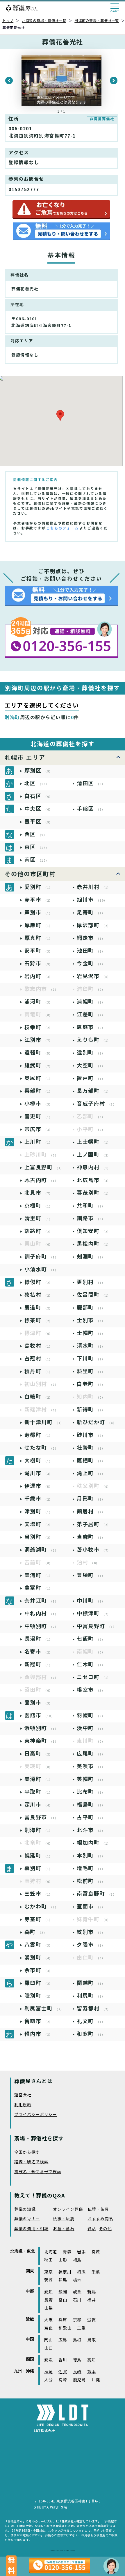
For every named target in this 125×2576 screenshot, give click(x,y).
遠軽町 (39, 1053)
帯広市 (39, 1129)
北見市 (39, 1193)
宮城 (96, 2252)
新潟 (91, 2292)
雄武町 (39, 1065)
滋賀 (91, 2320)
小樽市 (39, 1104)
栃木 (77, 2280)
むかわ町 (41, 1907)
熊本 (91, 2372)
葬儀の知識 (25, 2209)
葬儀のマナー (27, 2219)
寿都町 (39, 1435)
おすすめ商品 (100, 2219)
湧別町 (39, 1957)
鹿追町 (39, 1308)
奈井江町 (41, 1601)
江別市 (39, 1040)
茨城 (48, 2280)
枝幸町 (39, 1027)
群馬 (63, 2280)
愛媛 (48, 2360)
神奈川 (65, 2272)
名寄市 (39, 1652)
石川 (77, 2300)
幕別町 (39, 1868)
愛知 (48, 2292)
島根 (77, 2340)
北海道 (51, 2252)
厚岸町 (39, 925)
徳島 (77, 2360)
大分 (48, 2380)
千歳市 (39, 1499)
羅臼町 (39, 1983)
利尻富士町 (44, 2008)
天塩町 (39, 1524)
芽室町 (39, 1919)
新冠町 (39, 1664)
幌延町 (39, 1856)
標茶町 (39, 1320)
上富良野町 (44, 1167)
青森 (67, 2252)
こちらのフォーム (63, 528)
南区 (37, 860)
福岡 (48, 2372)
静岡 (63, 2292)
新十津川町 (44, 1422)
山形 (63, 2260)
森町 (36, 1932)
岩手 (81, 2252)
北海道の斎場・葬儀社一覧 (44, 21)
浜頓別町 (41, 1728)
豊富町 (39, 1588)
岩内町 (39, 976)
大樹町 (39, 1460)
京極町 (39, 1206)
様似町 (39, 1282)
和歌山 (65, 2328)
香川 (63, 2360)
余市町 (39, 1970)
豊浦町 (39, 1575)
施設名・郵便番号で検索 (38, 2172)
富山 (63, 2300)
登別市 (39, 1703)
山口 (48, 2348)
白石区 (39, 796)
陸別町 (39, 1996)
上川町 (39, 1142)
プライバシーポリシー (36, 2115)
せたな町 (41, 1448)
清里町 (39, 1218)
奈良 (48, 2328)
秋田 (48, 2260)
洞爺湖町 (41, 1550)
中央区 (39, 809)
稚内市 (39, 2034)
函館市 (40, 1715)
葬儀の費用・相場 (31, 2229)
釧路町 (39, 1231)
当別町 (39, 1537)
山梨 (48, 2308)
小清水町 (41, 1269)
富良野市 (41, 1817)
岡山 (48, 2340)
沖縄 (96, 2380)
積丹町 (39, 1371)
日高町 (39, 1754)
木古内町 (41, 1180)
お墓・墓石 (64, 2229)
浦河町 (39, 1002)
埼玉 (81, 2272)
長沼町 (39, 1639)
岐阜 (77, 2292)
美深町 (39, 1779)
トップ (8, 21)
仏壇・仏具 (98, 2209)
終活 (92, 2229)
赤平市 (39, 900)
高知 (91, 2360)
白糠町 (39, 1397)
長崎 (77, 2372)
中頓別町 (41, 1626)
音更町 (39, 1116)
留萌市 (39, 2021)
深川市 (39, 1805)
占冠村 (39, 1359)
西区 (36, 834)
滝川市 (39, 1473)
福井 (91, 2300)
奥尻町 (39, 1078)
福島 (77, 2260)
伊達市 (39, 1486)
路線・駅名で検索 (31, 2162)
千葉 (96, 2272)
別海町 (39, 1830)
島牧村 (39, 1346)
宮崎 (63, 2380)
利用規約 (23, 2105)
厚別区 (39, 771)
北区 (37, 783)
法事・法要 (64, 2219)
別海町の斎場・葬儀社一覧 (97, 21)
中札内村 (41, 1613)
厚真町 (39, 938)
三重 (81, 2328)
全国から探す (27, 2152)
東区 (37, 847)
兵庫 (63, 2320)
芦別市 (39, 912)
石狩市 (39, 963)
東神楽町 (41, 1741)
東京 (48, 2272)
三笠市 (39, 1894)
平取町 (39, 1792)
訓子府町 (41, 1257)
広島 (63, 2340)
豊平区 (39, 822)
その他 (105, 2229)
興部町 (39, 1091)
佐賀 (63, 2372)
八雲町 (39, 1945)
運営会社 (23, 2095)
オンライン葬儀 (68, 2209)
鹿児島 (79, 2380)
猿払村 (39, 1295)
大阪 (48, 2320)
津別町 (39, 1511)
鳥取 (91, 2340)
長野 (48, 2300)
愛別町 (39, 887)
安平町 (39, 951)
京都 (77, 2320)
